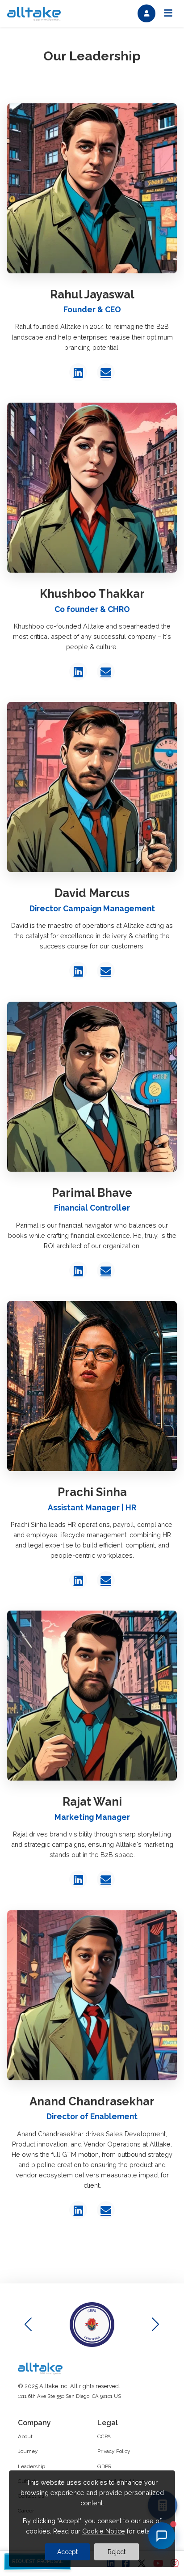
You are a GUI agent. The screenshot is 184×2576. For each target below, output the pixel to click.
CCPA (104, 2436)
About (25, 2436)
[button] (156, 2325)
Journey (28, 2451)
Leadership (31, 2466)
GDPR (105, 2466)
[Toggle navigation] (168, 13)
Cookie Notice (104, 2531)
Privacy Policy (114, 2451)
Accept (67, 2552)
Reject (117, 2552)
